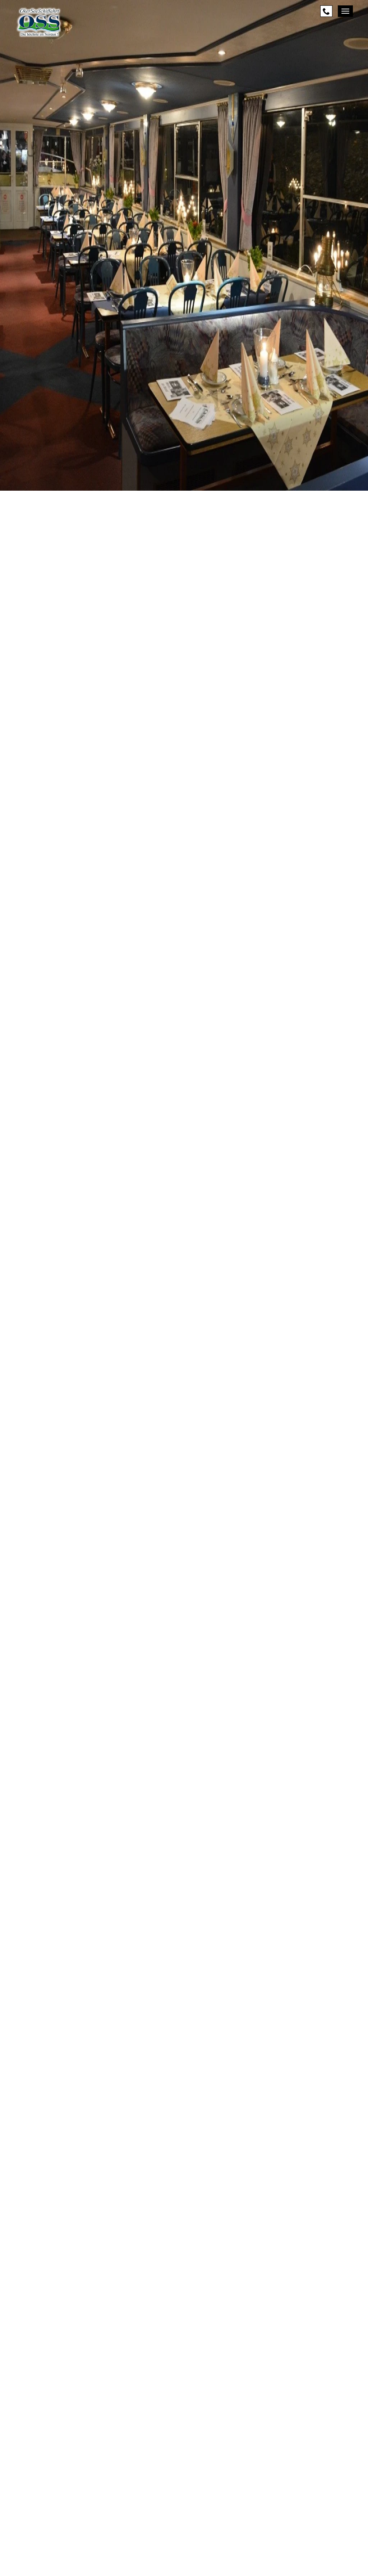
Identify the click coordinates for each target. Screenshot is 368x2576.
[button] (184, 2495)
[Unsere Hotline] (326, 11)
